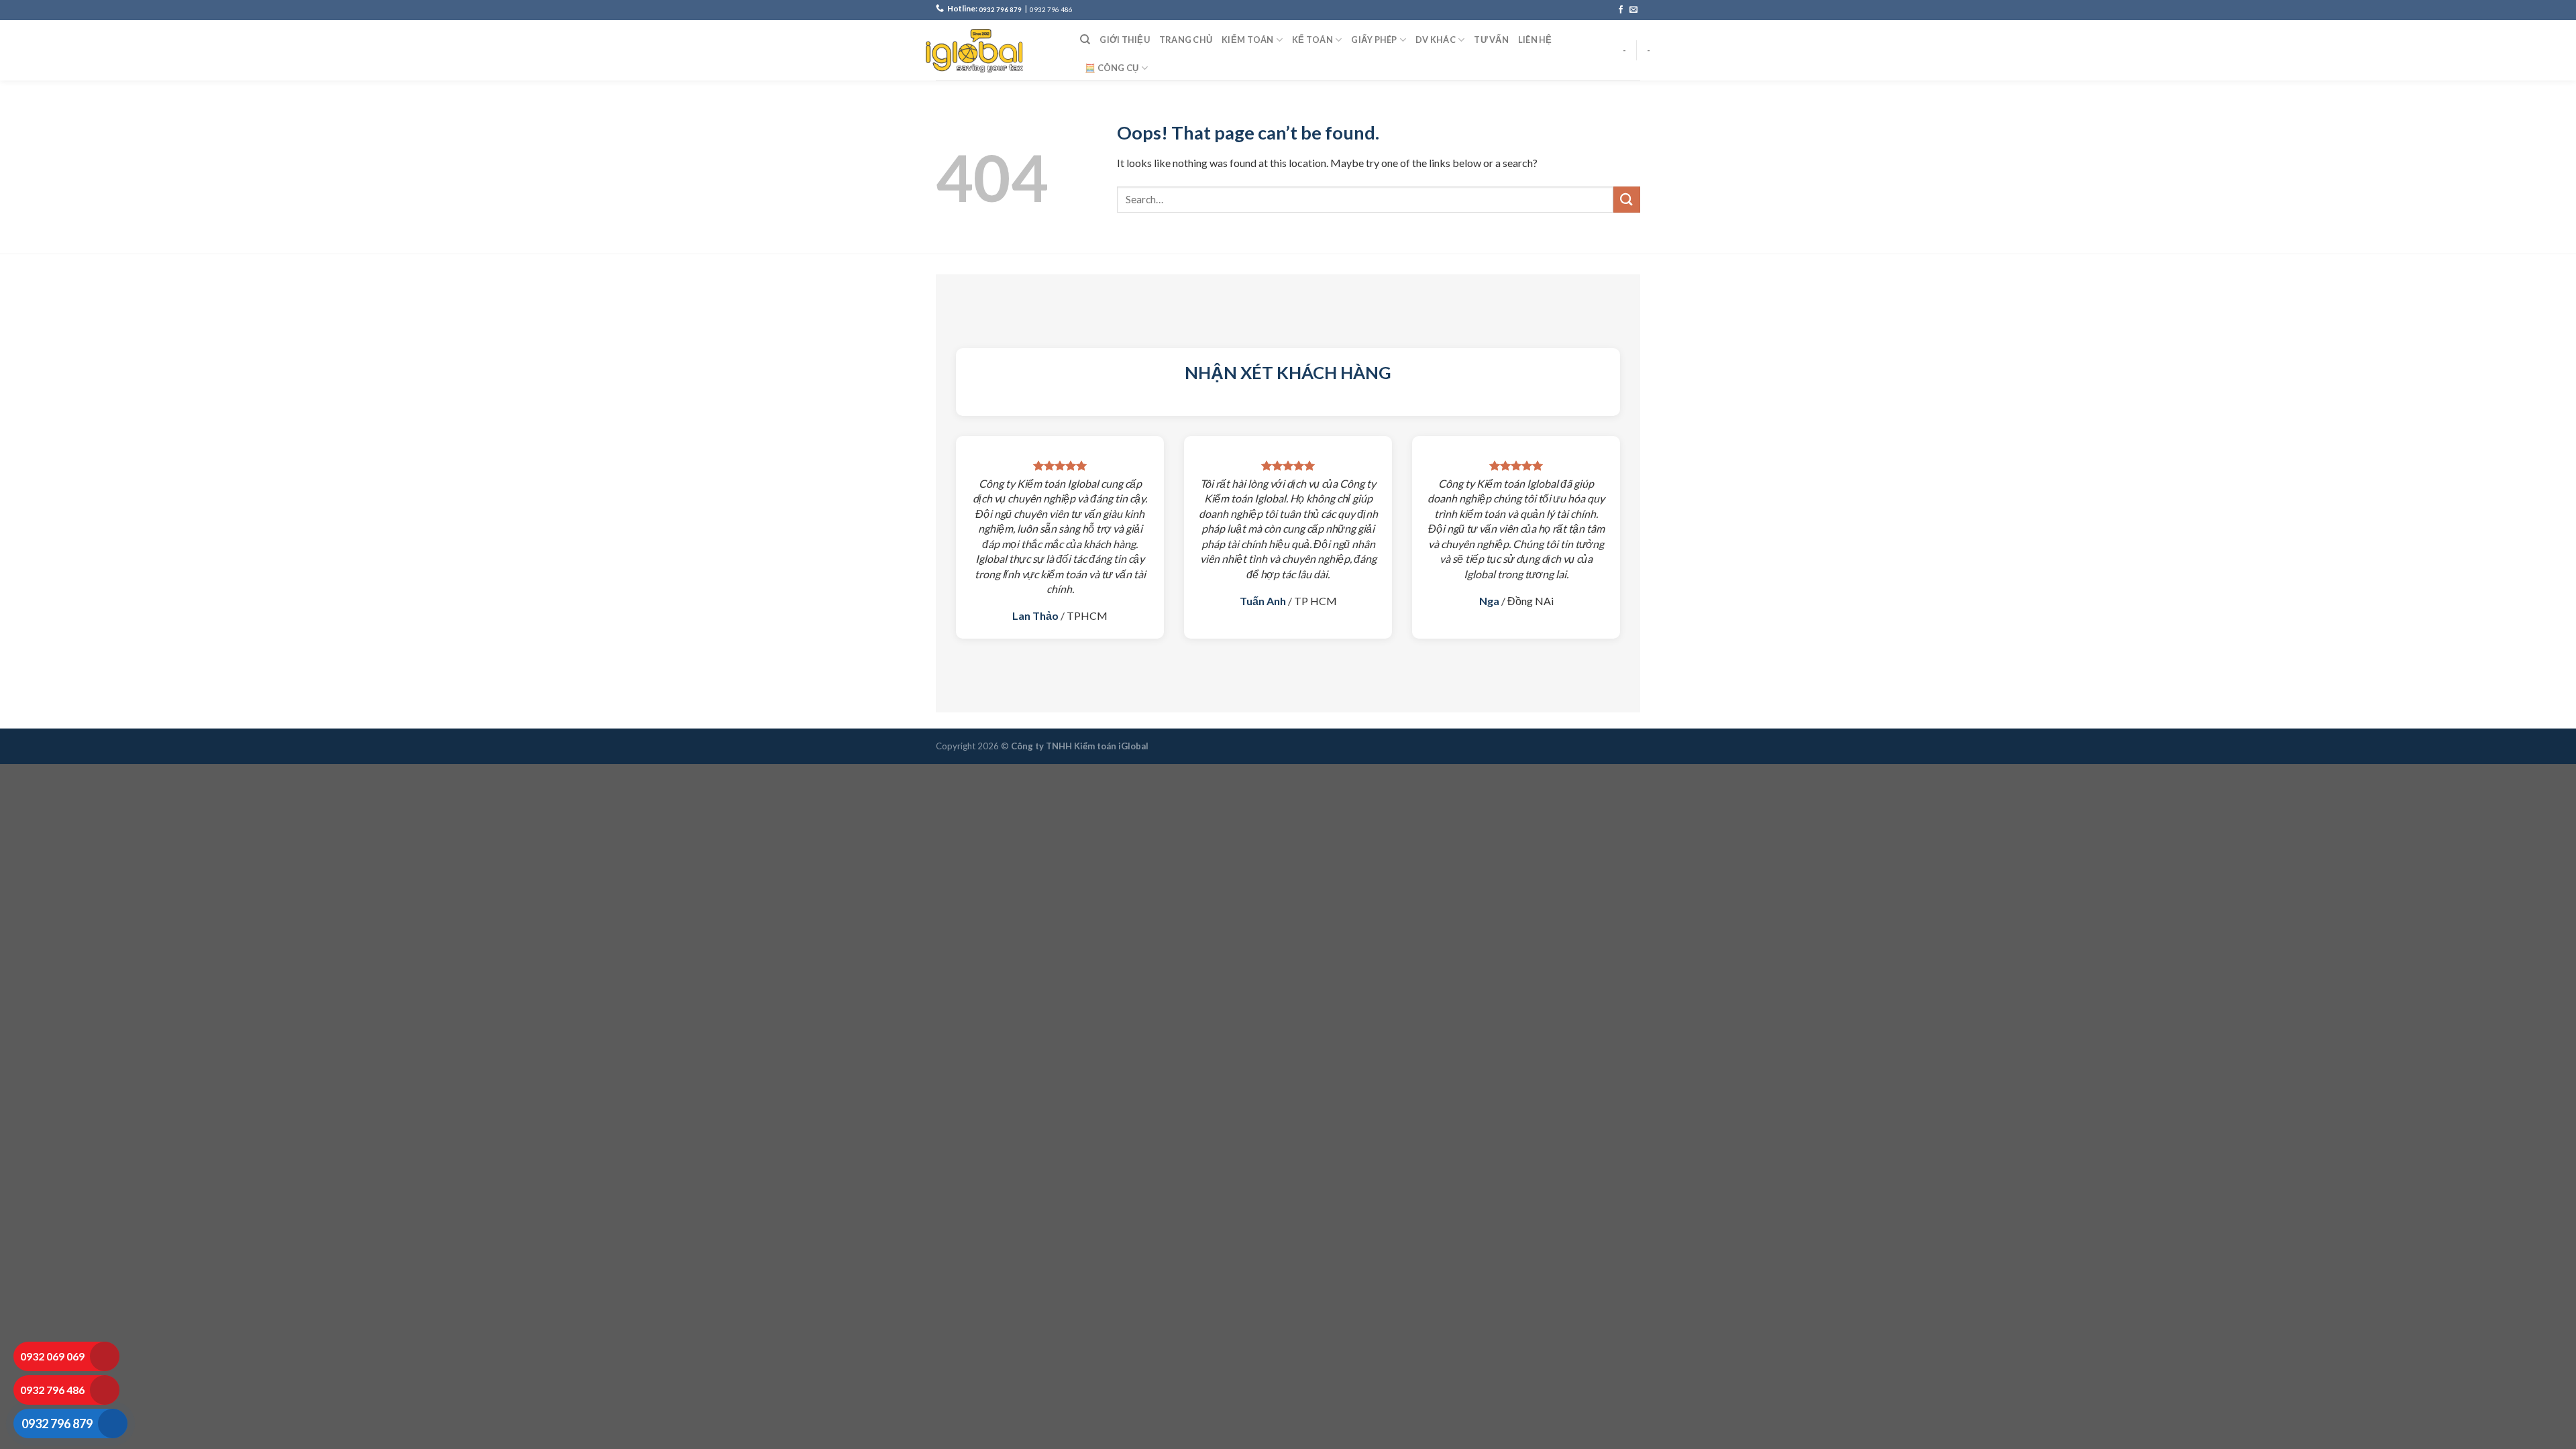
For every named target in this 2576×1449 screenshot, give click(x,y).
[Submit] (1627, 200)
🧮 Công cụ (1112, 68)
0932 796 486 (1051, 10)
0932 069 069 (52, 1356)
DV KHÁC (1436, 40)
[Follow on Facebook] (1621, 10)
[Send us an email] (1633, 10)
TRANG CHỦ (1186, 40)
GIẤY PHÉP (1374, 40)
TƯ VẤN (1491, 40)
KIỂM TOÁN (1247, 40)
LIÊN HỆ (1535, 40)
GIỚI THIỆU (1125, 40)
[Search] (1085, 40)
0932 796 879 (1000, 10)
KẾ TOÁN (1312, 40)
